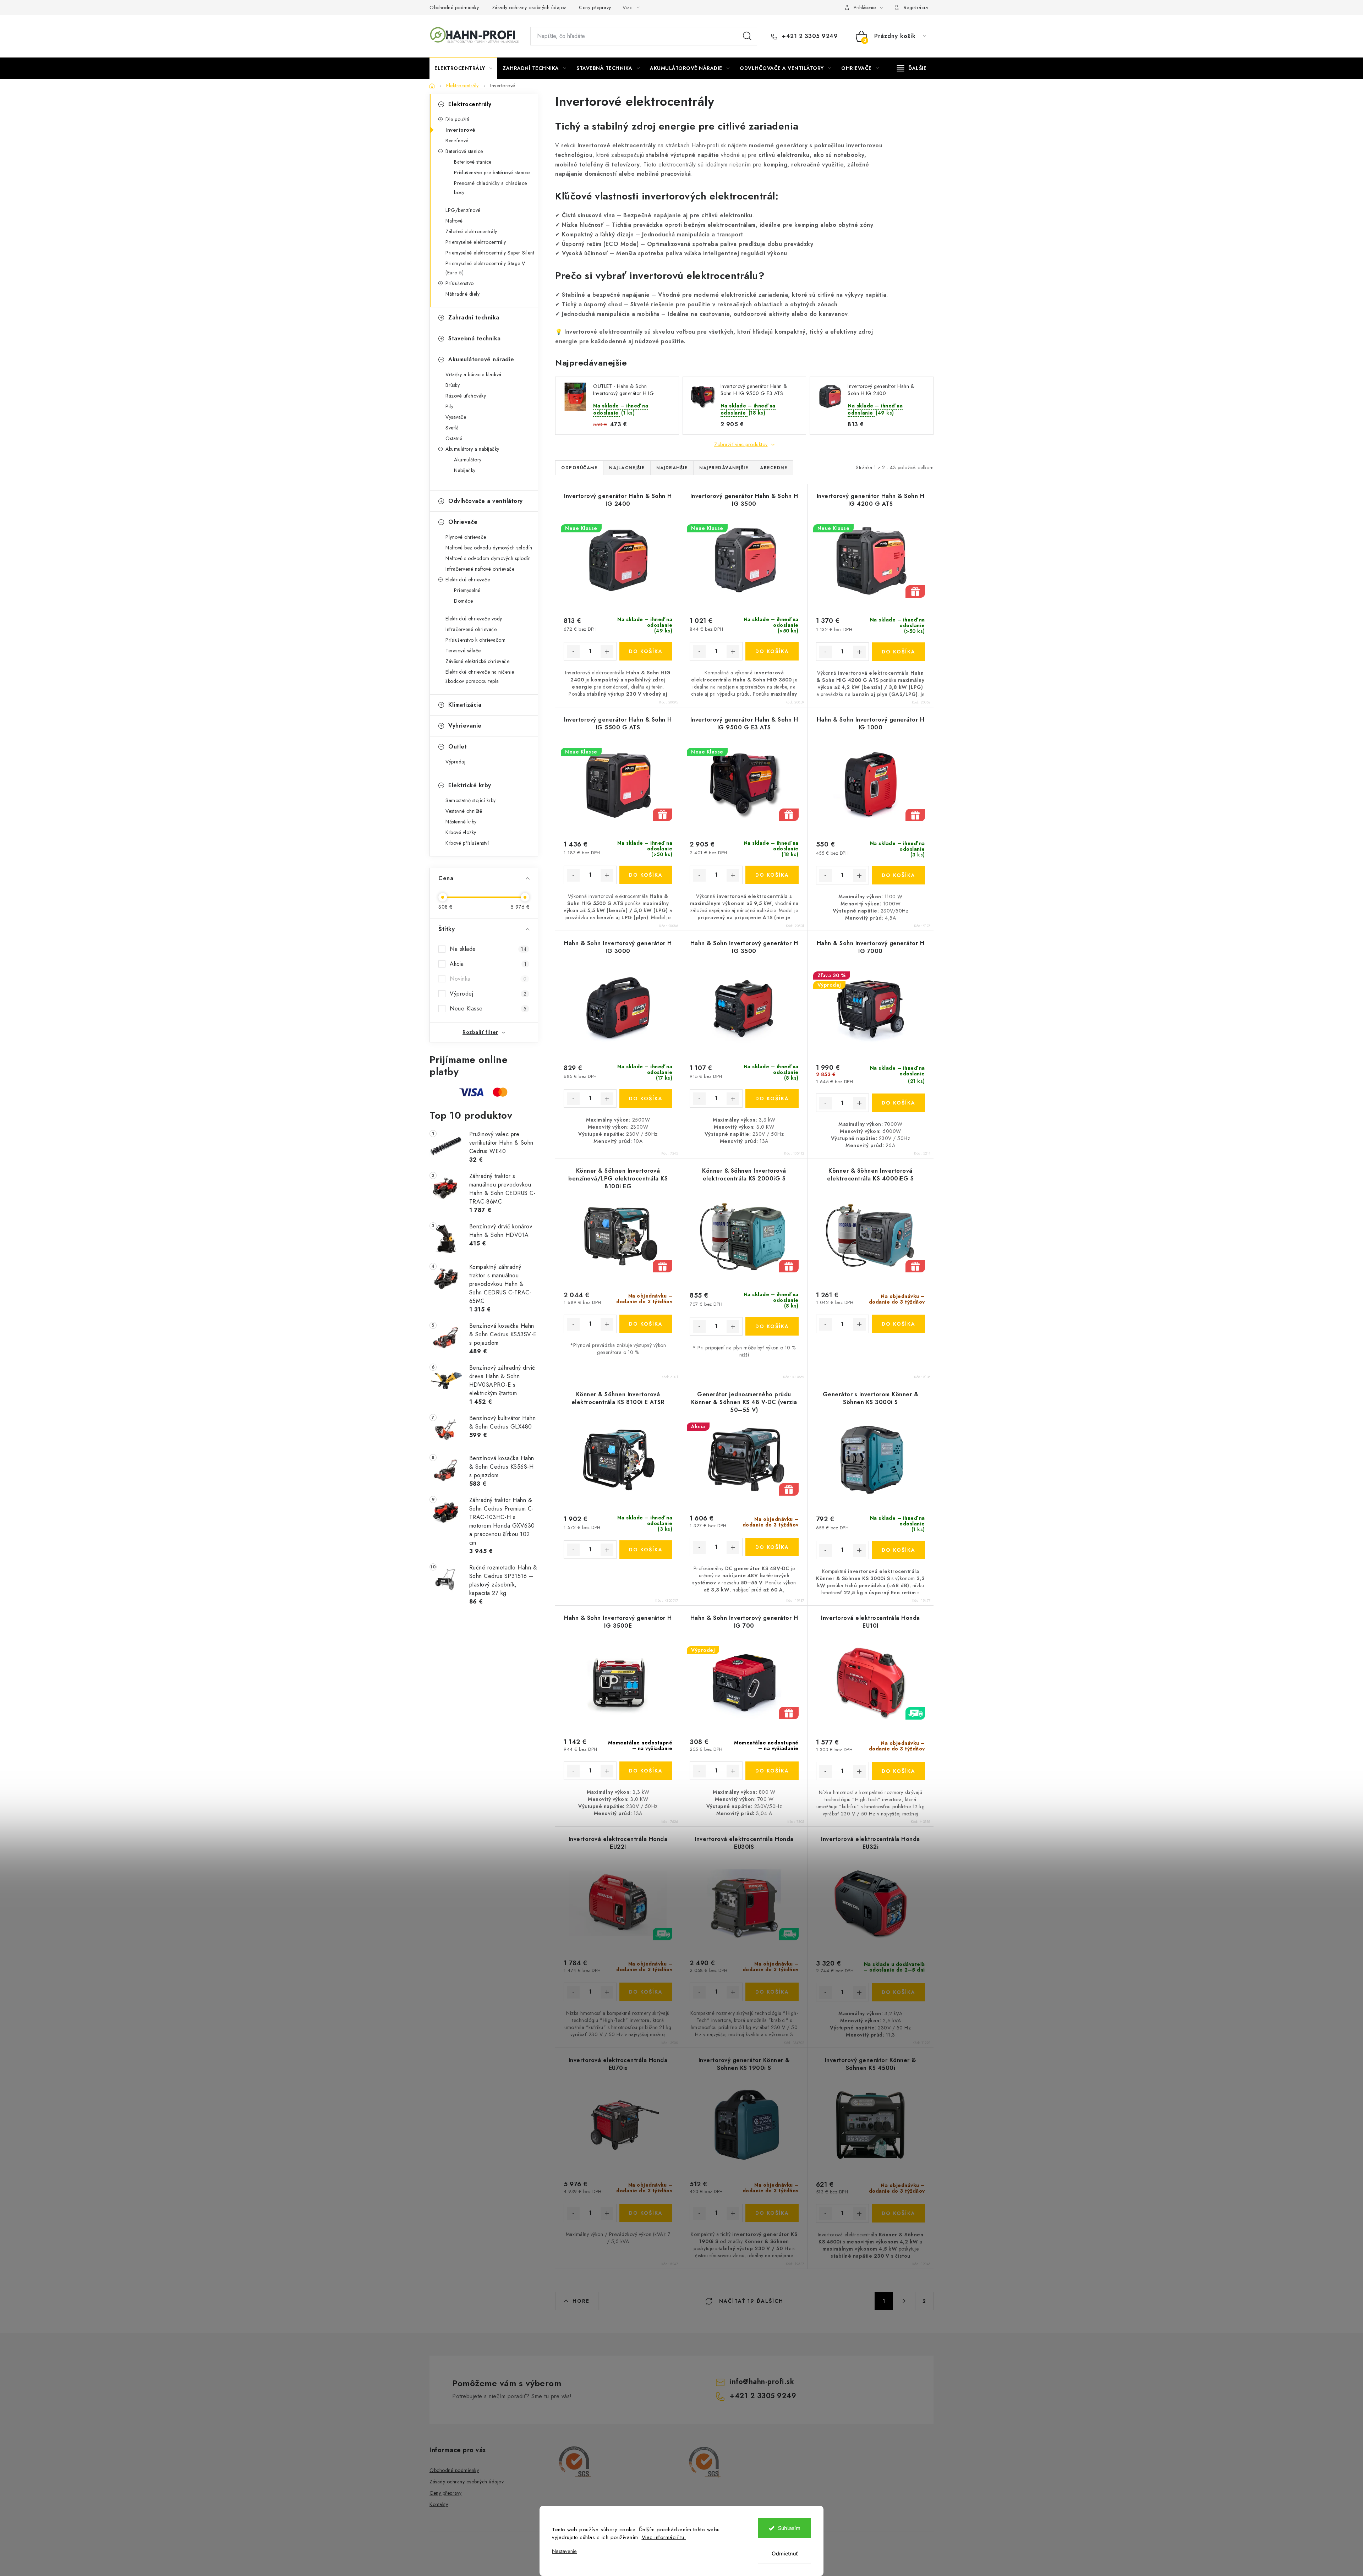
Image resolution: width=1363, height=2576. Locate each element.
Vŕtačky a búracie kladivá (474, 374)
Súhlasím (789, 2528)
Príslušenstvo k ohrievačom (475, 640)
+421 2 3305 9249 (809, 36)
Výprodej (488, 994)
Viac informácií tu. (664, 2537)
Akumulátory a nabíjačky (472, 449)
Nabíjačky (465, 470)
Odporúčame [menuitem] (579, 468)
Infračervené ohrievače (471, 629)
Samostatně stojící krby (471, 800)
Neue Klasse (488, 1009)
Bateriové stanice (464, 151)
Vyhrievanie (465, 726)
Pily (449, 406)
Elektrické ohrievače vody (474, 619)
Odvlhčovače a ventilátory (486, 501)
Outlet (458, 747)
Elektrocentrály (470, 104)
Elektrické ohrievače (468, 580)
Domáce (463, 601)
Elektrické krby (470, 785)
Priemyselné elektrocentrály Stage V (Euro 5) (485, 268)
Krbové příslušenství (467, 843)
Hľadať (747, 36)
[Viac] (912, 68)
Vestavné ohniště (464, 811)
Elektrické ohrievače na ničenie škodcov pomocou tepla (480, 676)
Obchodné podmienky (454, 7)
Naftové (454, 221)
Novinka (488, 979)
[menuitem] (463, 68)
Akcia (488, 964)
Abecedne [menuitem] (774, 468)
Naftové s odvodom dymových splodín (488, 558)
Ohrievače (463, 522)
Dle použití (457, 119)
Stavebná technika (475, 338)
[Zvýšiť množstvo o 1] (607, 652)
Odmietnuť (785, 2554)
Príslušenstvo (460, 283)
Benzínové (457, 141)
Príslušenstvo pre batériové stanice (492, 172)
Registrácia (916, 7)
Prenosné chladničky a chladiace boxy (491, 188)
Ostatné (454, 438)
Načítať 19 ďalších (750, 2301)
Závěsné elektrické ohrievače (477, 661)
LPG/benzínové (463, 210)
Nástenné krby (461, 822)
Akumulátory (468, 460)
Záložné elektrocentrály (471, 231)
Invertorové (461, 130)
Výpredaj (455, 762)
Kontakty (439, 2504)
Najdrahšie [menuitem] (672, 468)
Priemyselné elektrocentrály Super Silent (490, 253)
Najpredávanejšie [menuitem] (724, 468)
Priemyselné (467, 590)
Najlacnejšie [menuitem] (627, 468)
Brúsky (453, 385)
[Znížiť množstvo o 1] (573, 652)
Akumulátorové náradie (481, 359)
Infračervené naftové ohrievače (480, 569)
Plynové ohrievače (466, 537)
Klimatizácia (465, 705)
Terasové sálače (463, 651)
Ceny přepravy (595, 7)
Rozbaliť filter (480, 1032)
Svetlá (452, 428)
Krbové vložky (461, 832)
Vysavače (456, 417)
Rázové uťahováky (466, 396)
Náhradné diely (462, 294)
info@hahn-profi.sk (762, 2382)
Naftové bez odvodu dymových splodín (489, 548)
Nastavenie (564, 2551)
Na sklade (488, 949)
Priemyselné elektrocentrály (476, 242)
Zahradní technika (474, 317)
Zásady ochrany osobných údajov (529, 7)
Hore (581, 2301)
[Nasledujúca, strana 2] (904, 2301)
